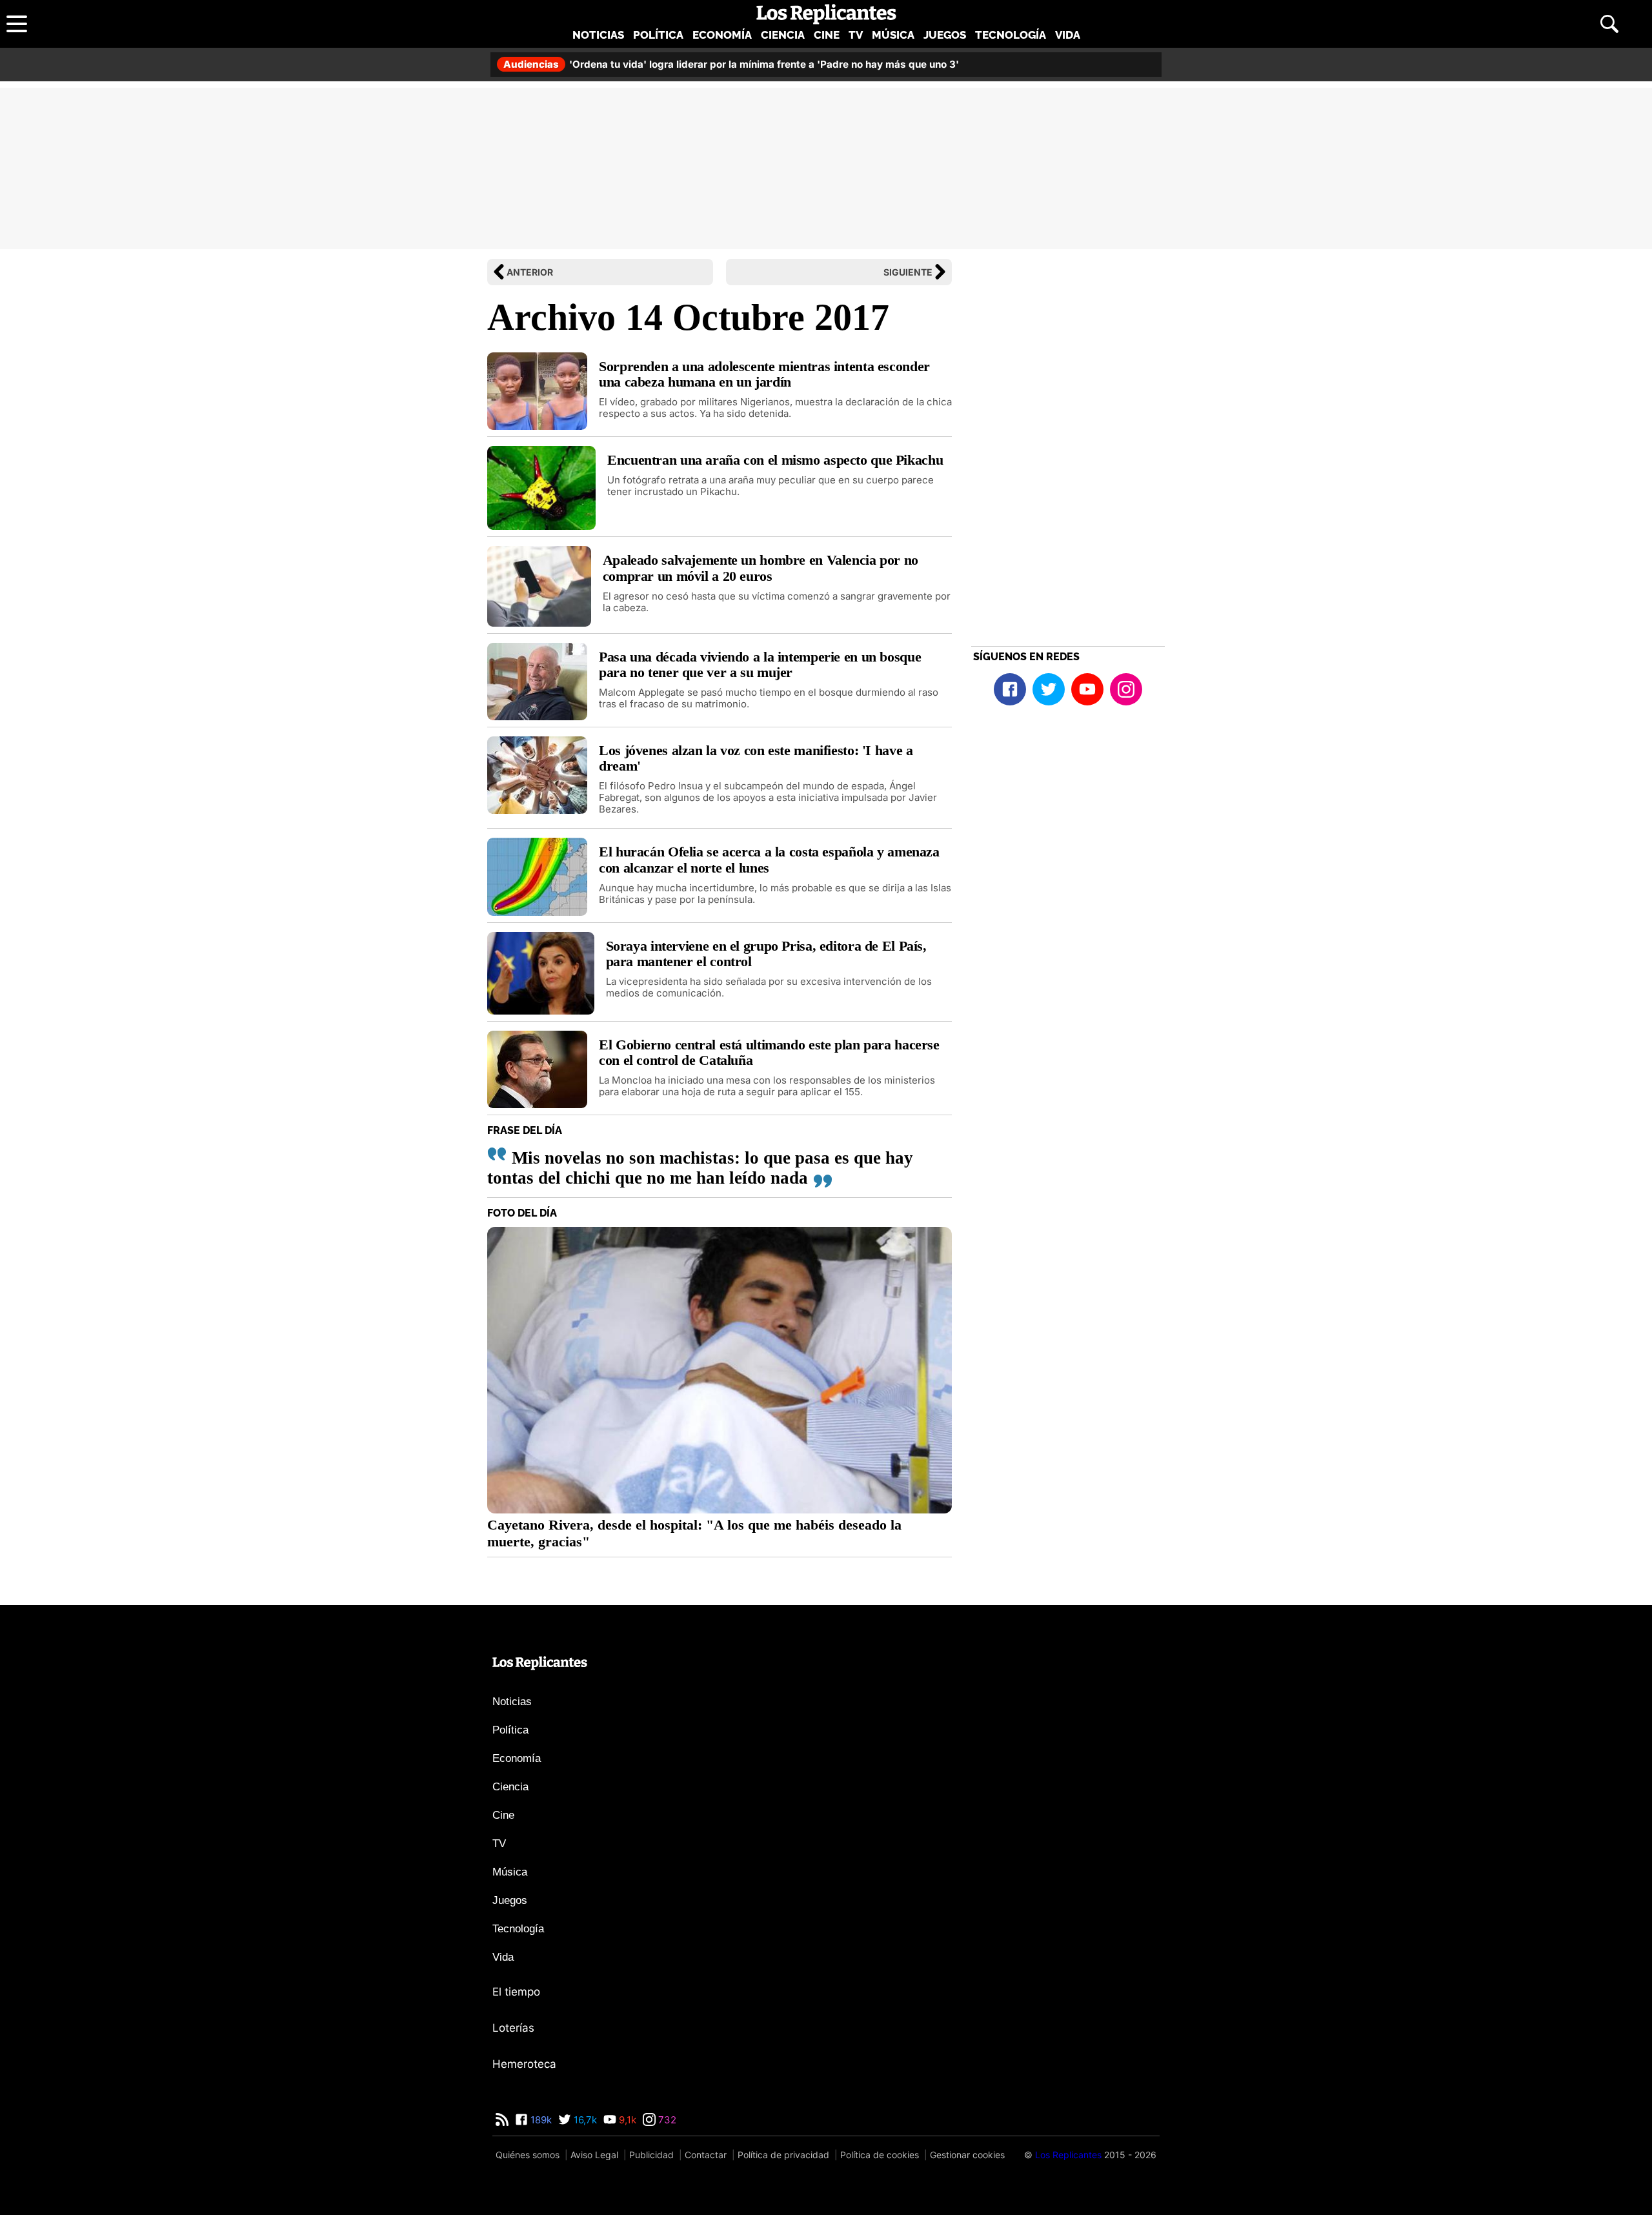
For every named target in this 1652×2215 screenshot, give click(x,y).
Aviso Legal (594, 2155)
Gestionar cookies (967, 2155)
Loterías (513, 2028)
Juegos (945, 35)
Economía (722, 35)
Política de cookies (880, 2155)
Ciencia (783, 35)
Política (658, 35)
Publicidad (651, 2155)
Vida (1068, 35)
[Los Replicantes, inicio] (826, 14)
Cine (827, 35)
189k (540, 2120)
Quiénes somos (528, 2155)
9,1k (626, 2120)
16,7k (584, 2120)
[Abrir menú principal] (17, 24)
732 (666, 2120)
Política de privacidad (783, 2155)
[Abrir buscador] (1609, 24)
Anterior (530, 272)
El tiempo (516, 1992)
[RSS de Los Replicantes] (502, 2120)
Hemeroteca (524, 2064)
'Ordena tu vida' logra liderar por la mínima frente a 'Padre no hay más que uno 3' (731, 64)
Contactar (706, 2155)
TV (856, 35)
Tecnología (1011, 35)
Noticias (598, 35)
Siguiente (908, 272)
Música (893, 35)
